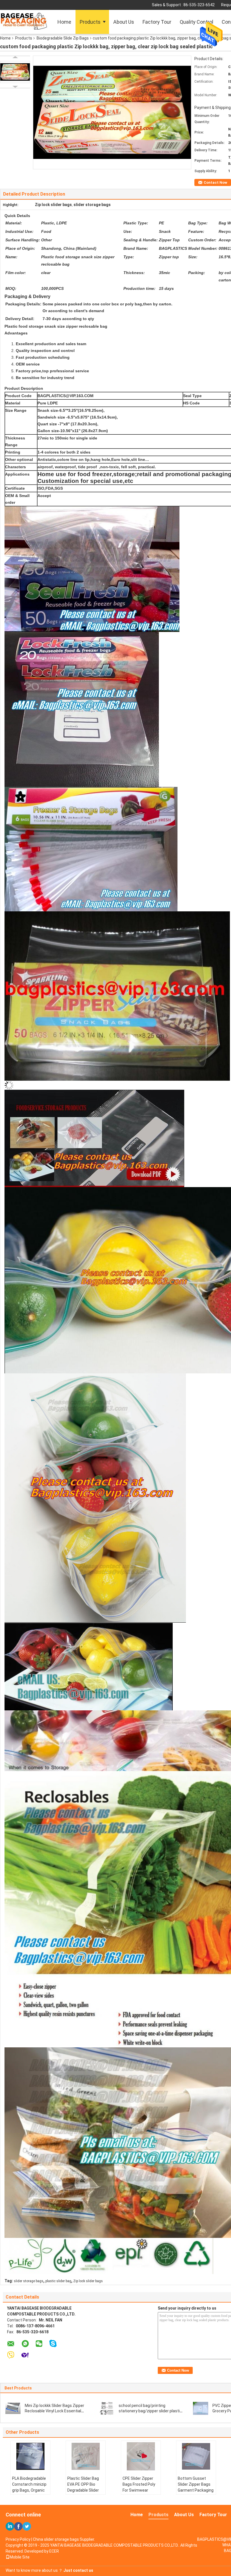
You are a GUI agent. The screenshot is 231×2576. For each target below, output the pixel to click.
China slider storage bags (56, 2539)
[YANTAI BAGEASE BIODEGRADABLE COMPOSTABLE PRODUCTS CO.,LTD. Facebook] (18, 2526)
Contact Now (216, 182)
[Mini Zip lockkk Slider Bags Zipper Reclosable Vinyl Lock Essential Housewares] (13, 2408)
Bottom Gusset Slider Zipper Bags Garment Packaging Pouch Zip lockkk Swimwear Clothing (196, 2490)
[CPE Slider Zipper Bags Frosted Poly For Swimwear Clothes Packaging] (141, 2456)
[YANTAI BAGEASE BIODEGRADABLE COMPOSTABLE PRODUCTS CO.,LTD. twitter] (27, 2526)
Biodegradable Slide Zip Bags (63, 38)
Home (64, 22)
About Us (124, 22)
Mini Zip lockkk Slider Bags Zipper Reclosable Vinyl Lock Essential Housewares (55, 2411)
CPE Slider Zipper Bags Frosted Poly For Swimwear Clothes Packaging (139, 2487)
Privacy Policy (18, 2539)
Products (90, 22)
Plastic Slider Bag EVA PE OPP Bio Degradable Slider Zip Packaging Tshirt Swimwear (83, 2490)
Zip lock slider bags (88, 2281)
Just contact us (78, 2570)
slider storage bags (29, 2281)
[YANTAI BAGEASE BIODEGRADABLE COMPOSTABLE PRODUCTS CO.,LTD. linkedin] (10, 2526)
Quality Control (196, 22)
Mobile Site (20, 2557)
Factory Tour (157, 22)
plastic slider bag (58, 2281)
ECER (54, 2551)
